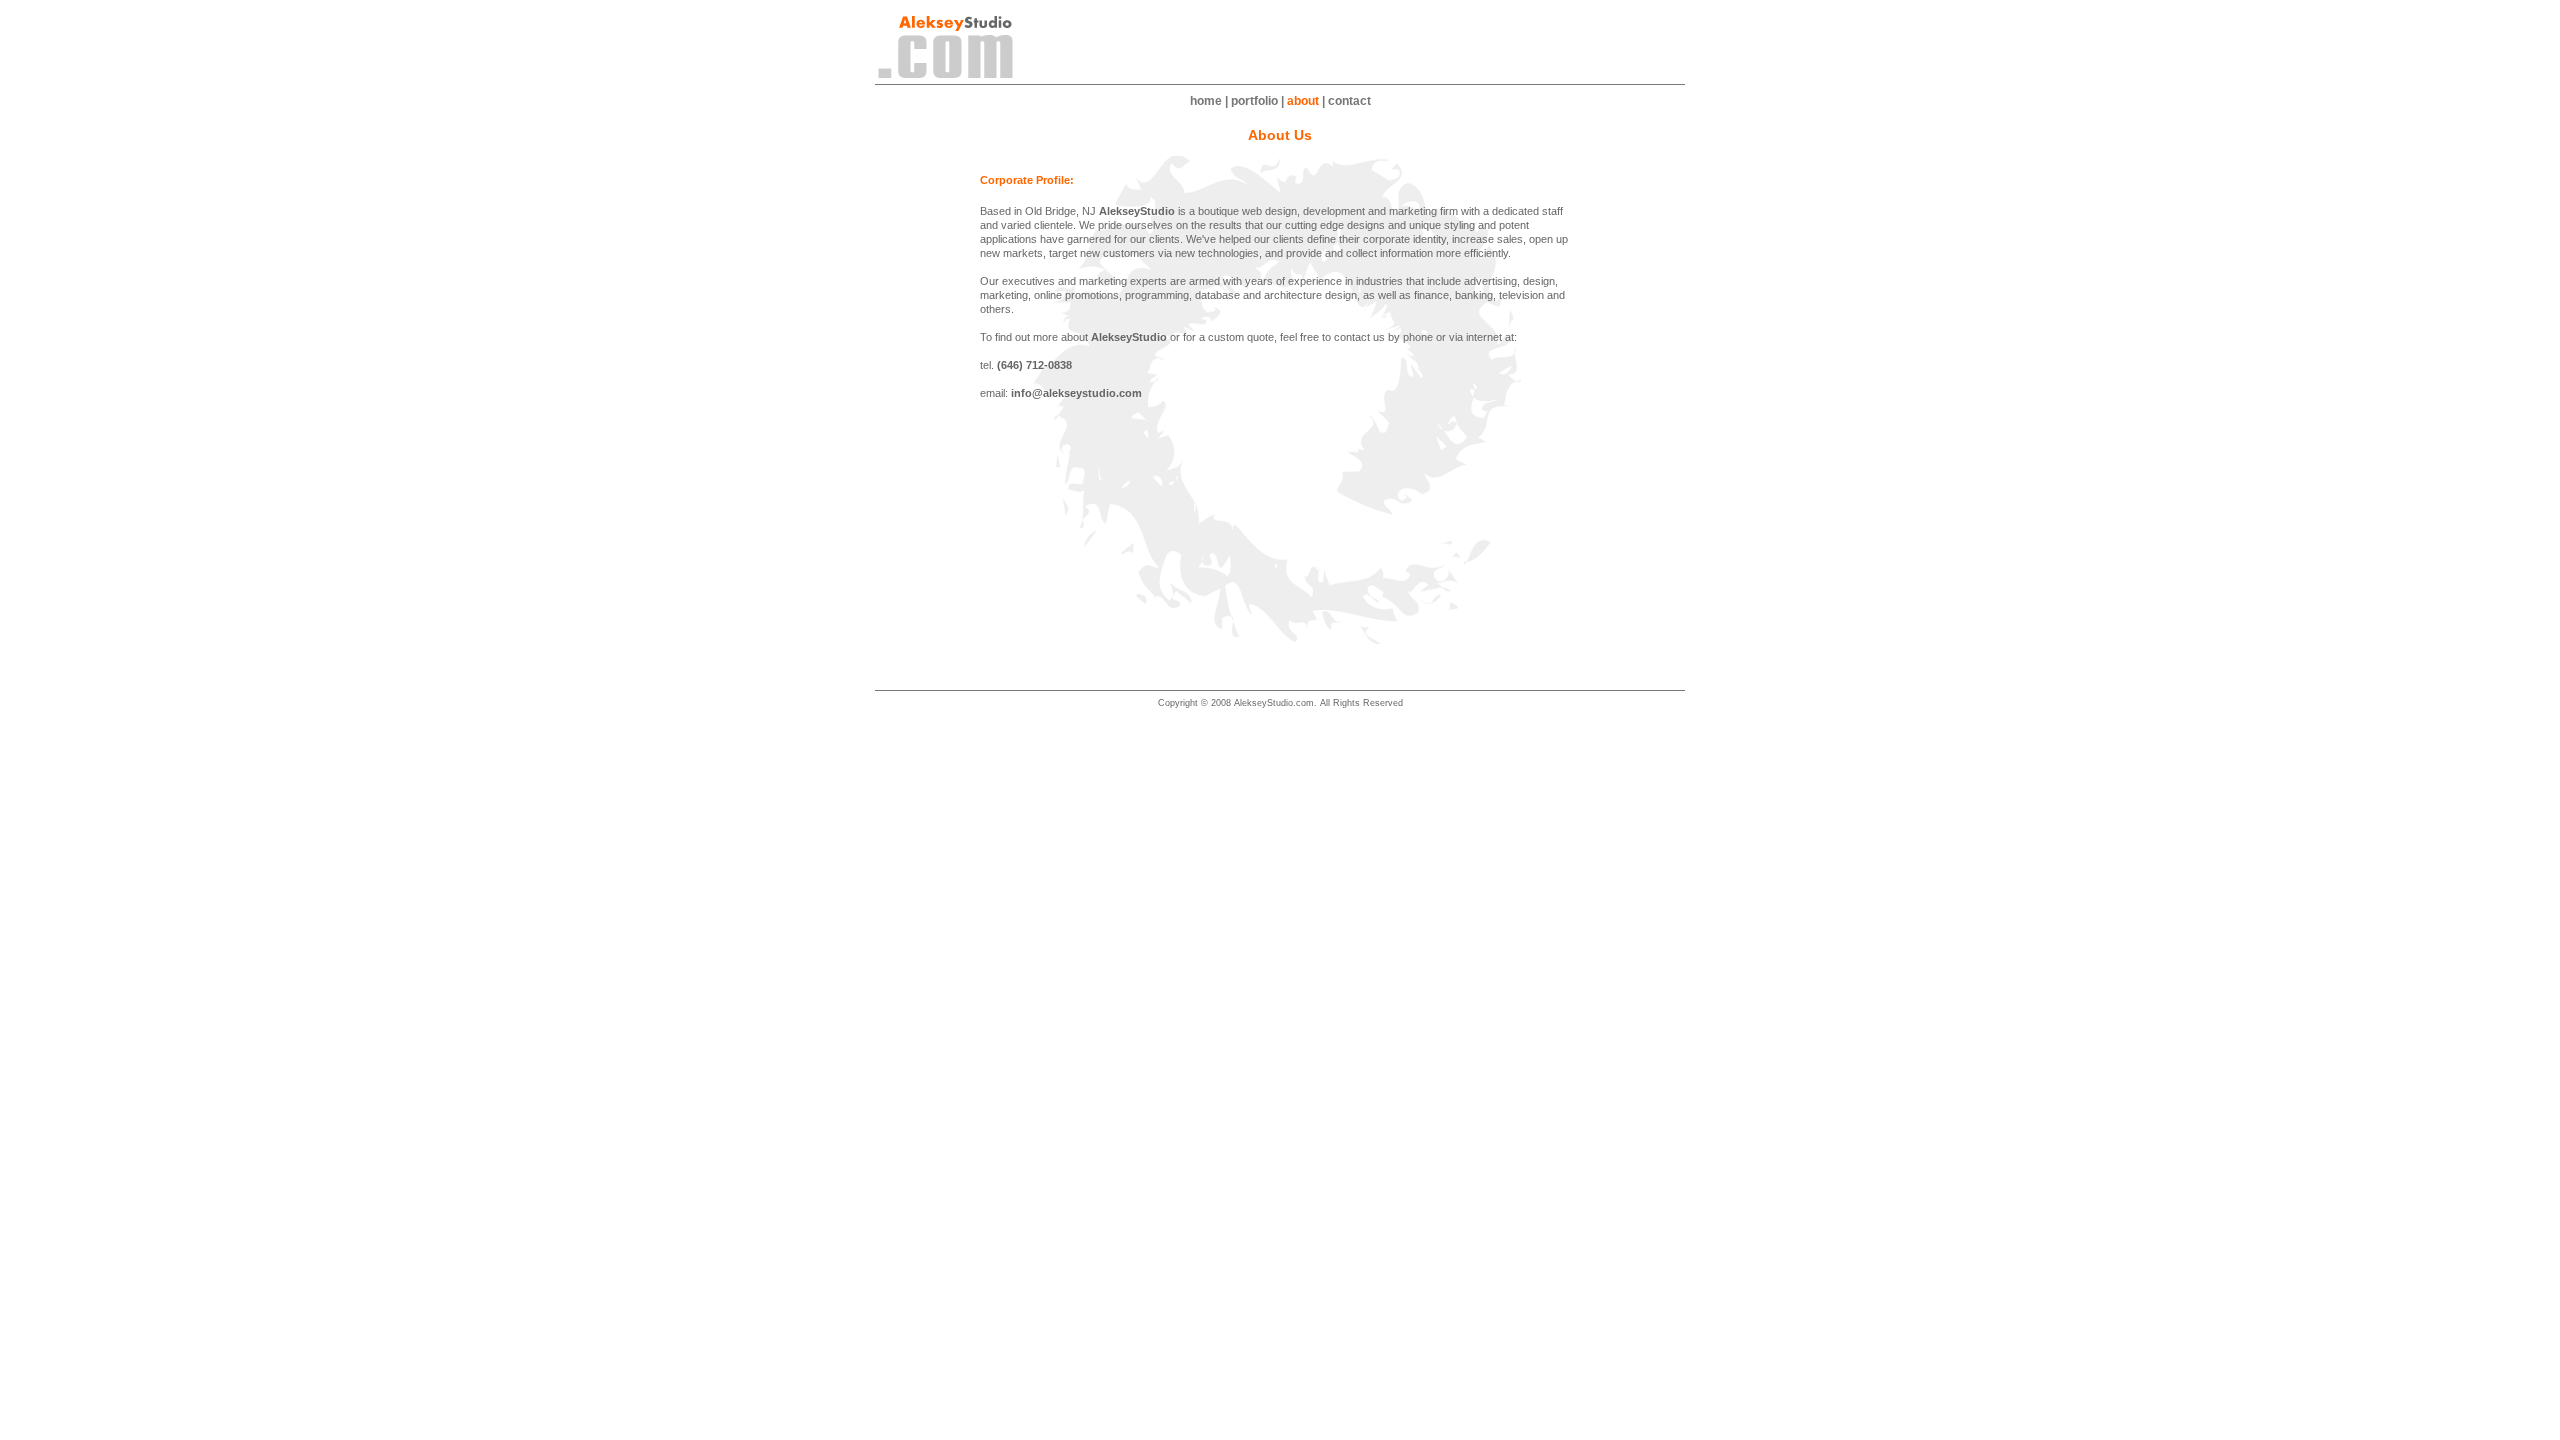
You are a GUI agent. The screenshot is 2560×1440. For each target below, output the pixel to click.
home (1206, 101)
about (1303, 101)
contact (1349, 101)
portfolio (1254, 101)
